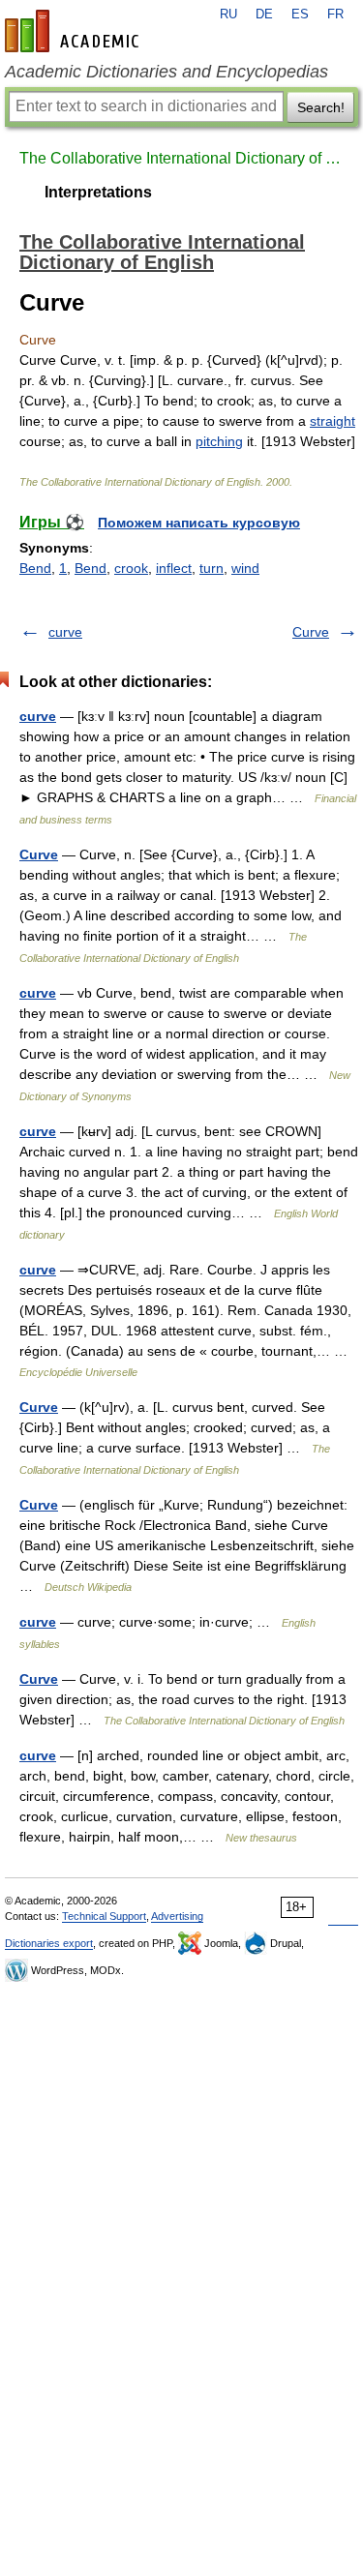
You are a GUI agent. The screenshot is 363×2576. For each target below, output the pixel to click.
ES (300, 15)
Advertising (177, 1916)
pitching (219, 441)
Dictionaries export (49, 1943)
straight (333, 421)
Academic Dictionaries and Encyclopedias (166, 72)
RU (228, 15)
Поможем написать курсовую (199, 523)
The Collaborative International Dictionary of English (181, 158)
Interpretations (98, 192)
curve (65, 632)
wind (245, 568)
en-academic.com (75, 31)
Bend (35, 568)
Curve (311, 632)
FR (335, 15)
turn (212, 568)
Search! (321, 107)
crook (131, 568)
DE (264, 15)
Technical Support (104, 1916)
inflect (174, 568)
